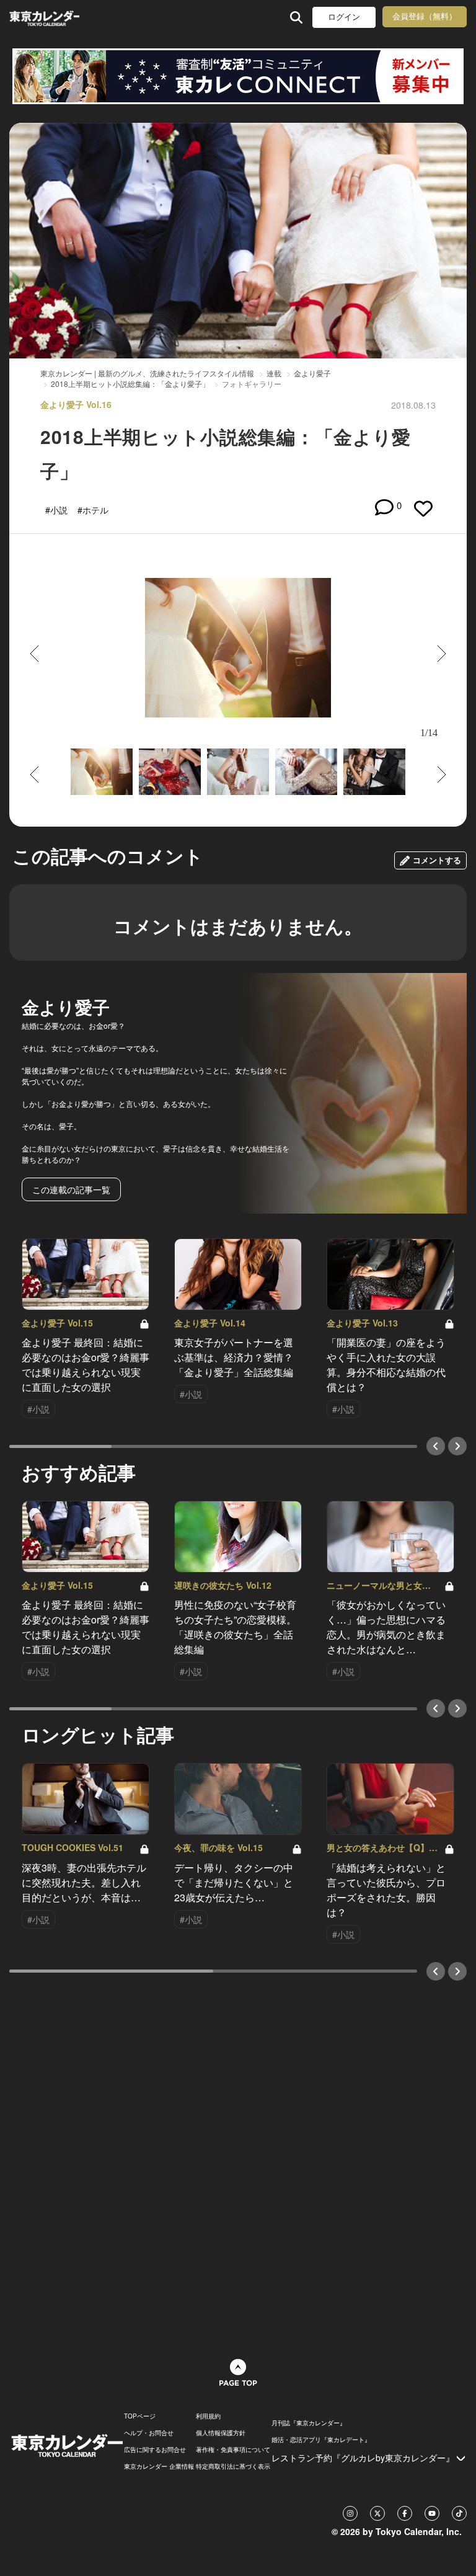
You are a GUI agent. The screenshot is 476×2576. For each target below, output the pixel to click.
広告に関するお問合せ (155, 2449)
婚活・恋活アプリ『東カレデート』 (321, 2440)
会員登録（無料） (425, 16)
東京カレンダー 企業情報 (159, 2466)
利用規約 (208, 2416)
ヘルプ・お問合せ (149, 2433)
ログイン (344, 17)
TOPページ (140, 2416)
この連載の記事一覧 (71, 1189)
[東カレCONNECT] (238, 76)
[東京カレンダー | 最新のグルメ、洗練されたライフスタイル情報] (44, 17)
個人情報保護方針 (221, 2433)
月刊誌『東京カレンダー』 (309, 2423)
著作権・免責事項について (233, 2449)
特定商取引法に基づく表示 (233, 2466)
